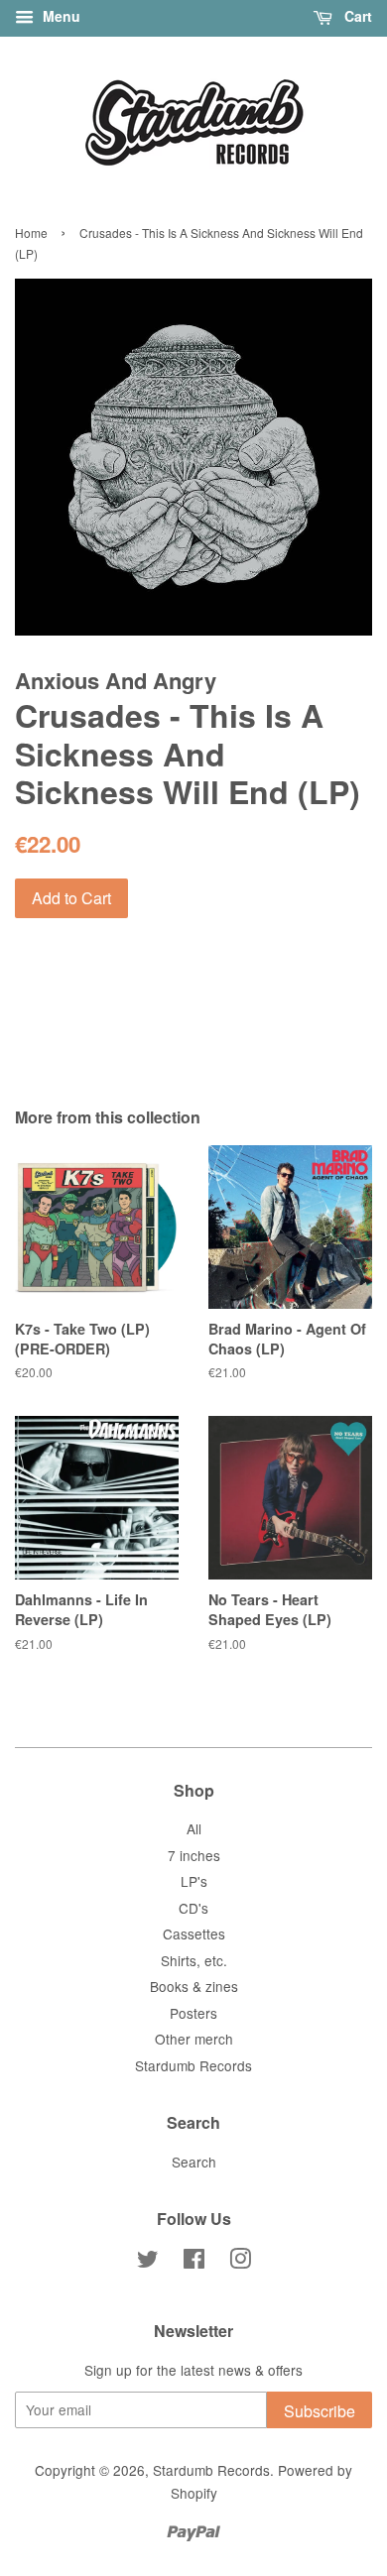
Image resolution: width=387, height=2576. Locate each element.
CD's (193, 1908)
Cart (356, 16)
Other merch (194, 2039)
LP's (194, 1881)
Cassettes (194, 1933)
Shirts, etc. (194, 1960)
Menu (60, 16)
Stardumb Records (193, 2065)
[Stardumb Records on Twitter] (148, 2262)
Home (31, 233)
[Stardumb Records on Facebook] (194, 2262)
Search (194, 2162)
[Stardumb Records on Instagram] (240, 2262)
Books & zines (194, 1986)
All (194, 1828)
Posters (193, 2013)
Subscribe (320, 2411)
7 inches (194, 1855)
